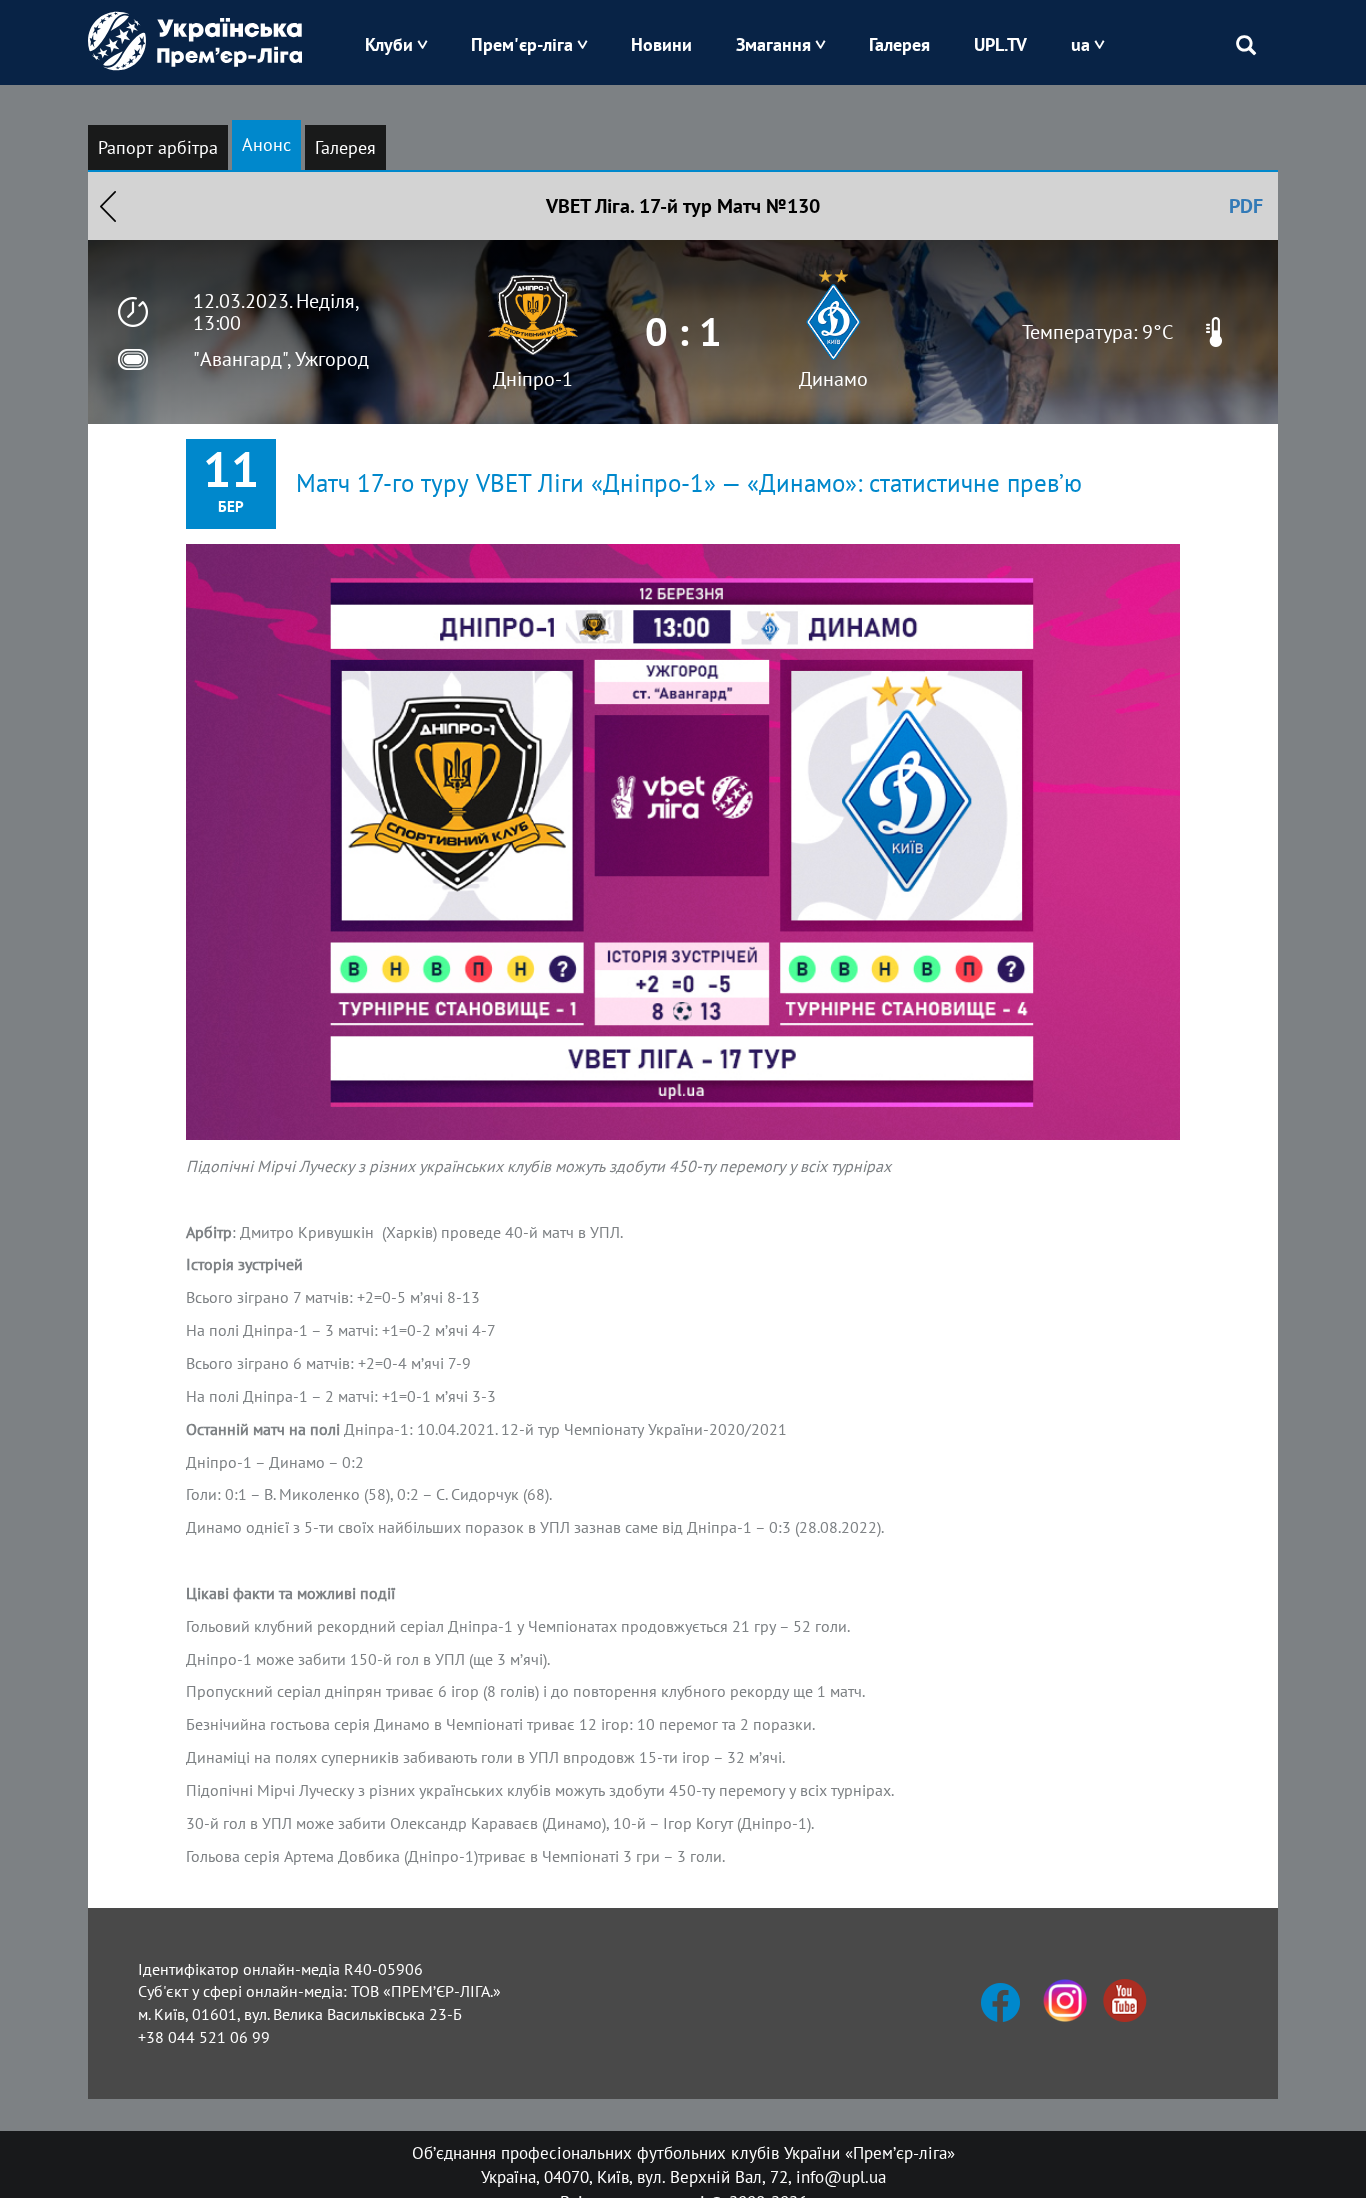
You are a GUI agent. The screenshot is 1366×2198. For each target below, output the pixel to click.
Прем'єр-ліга (522, 44)
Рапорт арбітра (158, 147)
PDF (1246, 206)
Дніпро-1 (533, 379)
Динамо (833, 379)
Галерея (899, 44)
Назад (108, 206)
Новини (661, 44)
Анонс (266, 144)
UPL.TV (1000, 44)
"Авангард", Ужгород (281, 359)
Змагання (773, 44)
